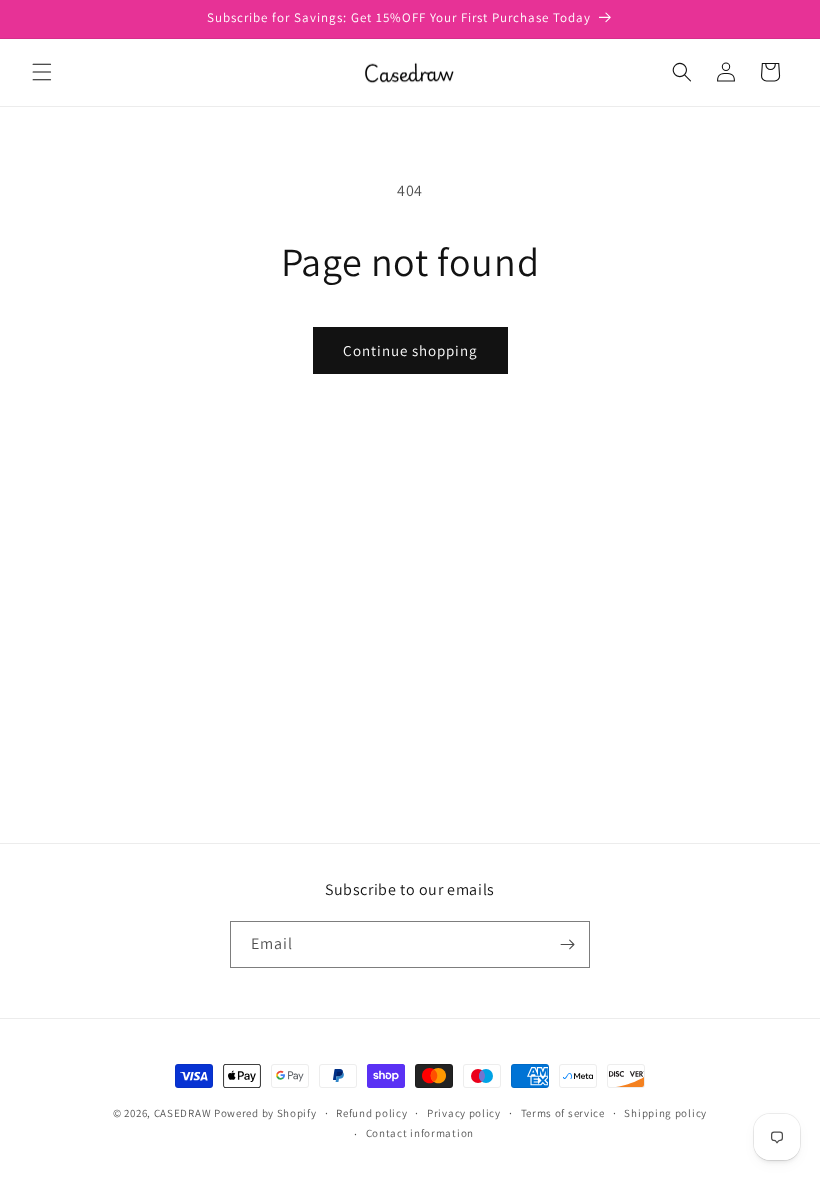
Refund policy (371, 1113)
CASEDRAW (183, 1113)
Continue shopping (410, 350)
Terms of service (563, 1113)
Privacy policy (464, 1113)
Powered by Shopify (265, 1113)
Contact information (420, 1133)
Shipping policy (665, 1113)
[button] (42, 72)
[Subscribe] (567, 944)
